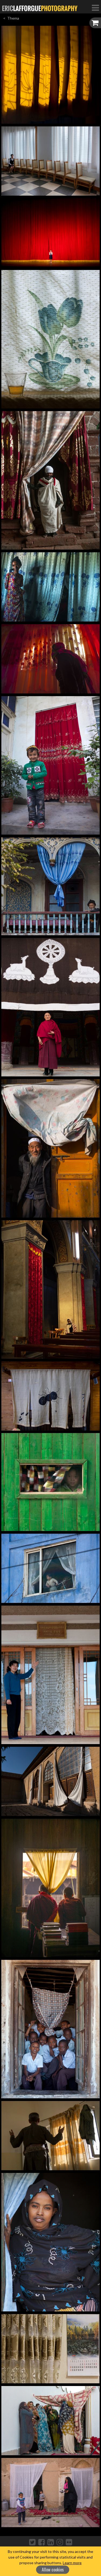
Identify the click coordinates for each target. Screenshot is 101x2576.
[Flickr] (69, 2542)
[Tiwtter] (32, 2542)
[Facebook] (41, 2542)
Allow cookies (53, 2570)
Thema (13, 18)
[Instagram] (60, 2542)
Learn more (72, 2563)
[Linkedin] (51, 2542)
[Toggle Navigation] (95, 8)
